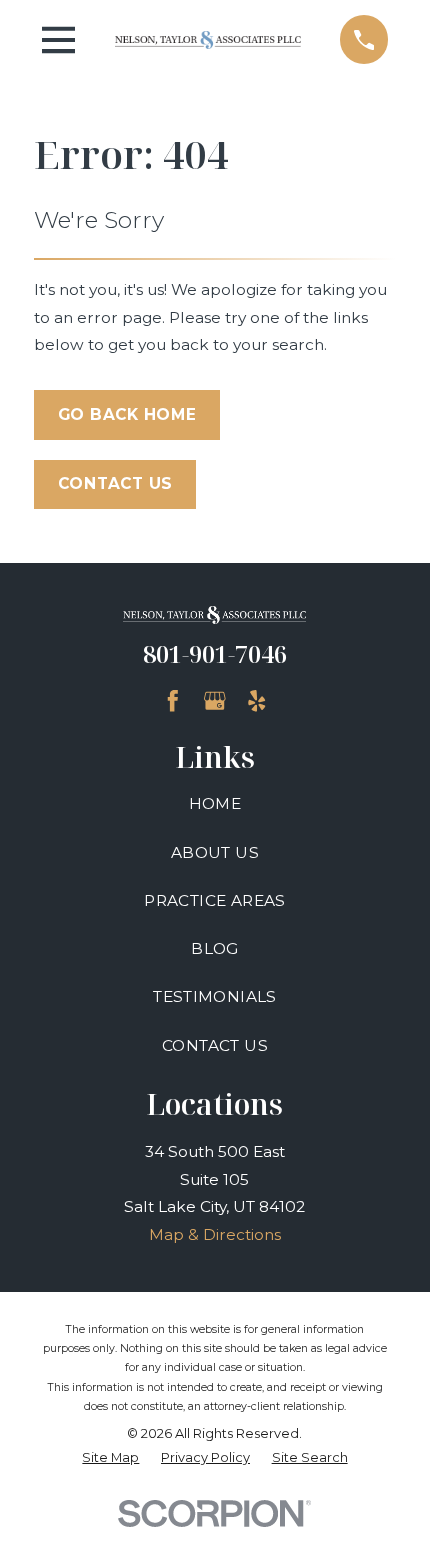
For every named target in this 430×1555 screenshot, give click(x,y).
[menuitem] (110, 1457)
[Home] (208, 40)
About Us (215, 852)
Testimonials (215, 996)
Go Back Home (127, 414)
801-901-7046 (215, 654)
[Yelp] (257, 701)
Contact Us (116, 483)
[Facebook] (173, 701)
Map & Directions (215, 1234)
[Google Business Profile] (215, 701)
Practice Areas (214, 900)
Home (215, 803)
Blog (215, 948)
